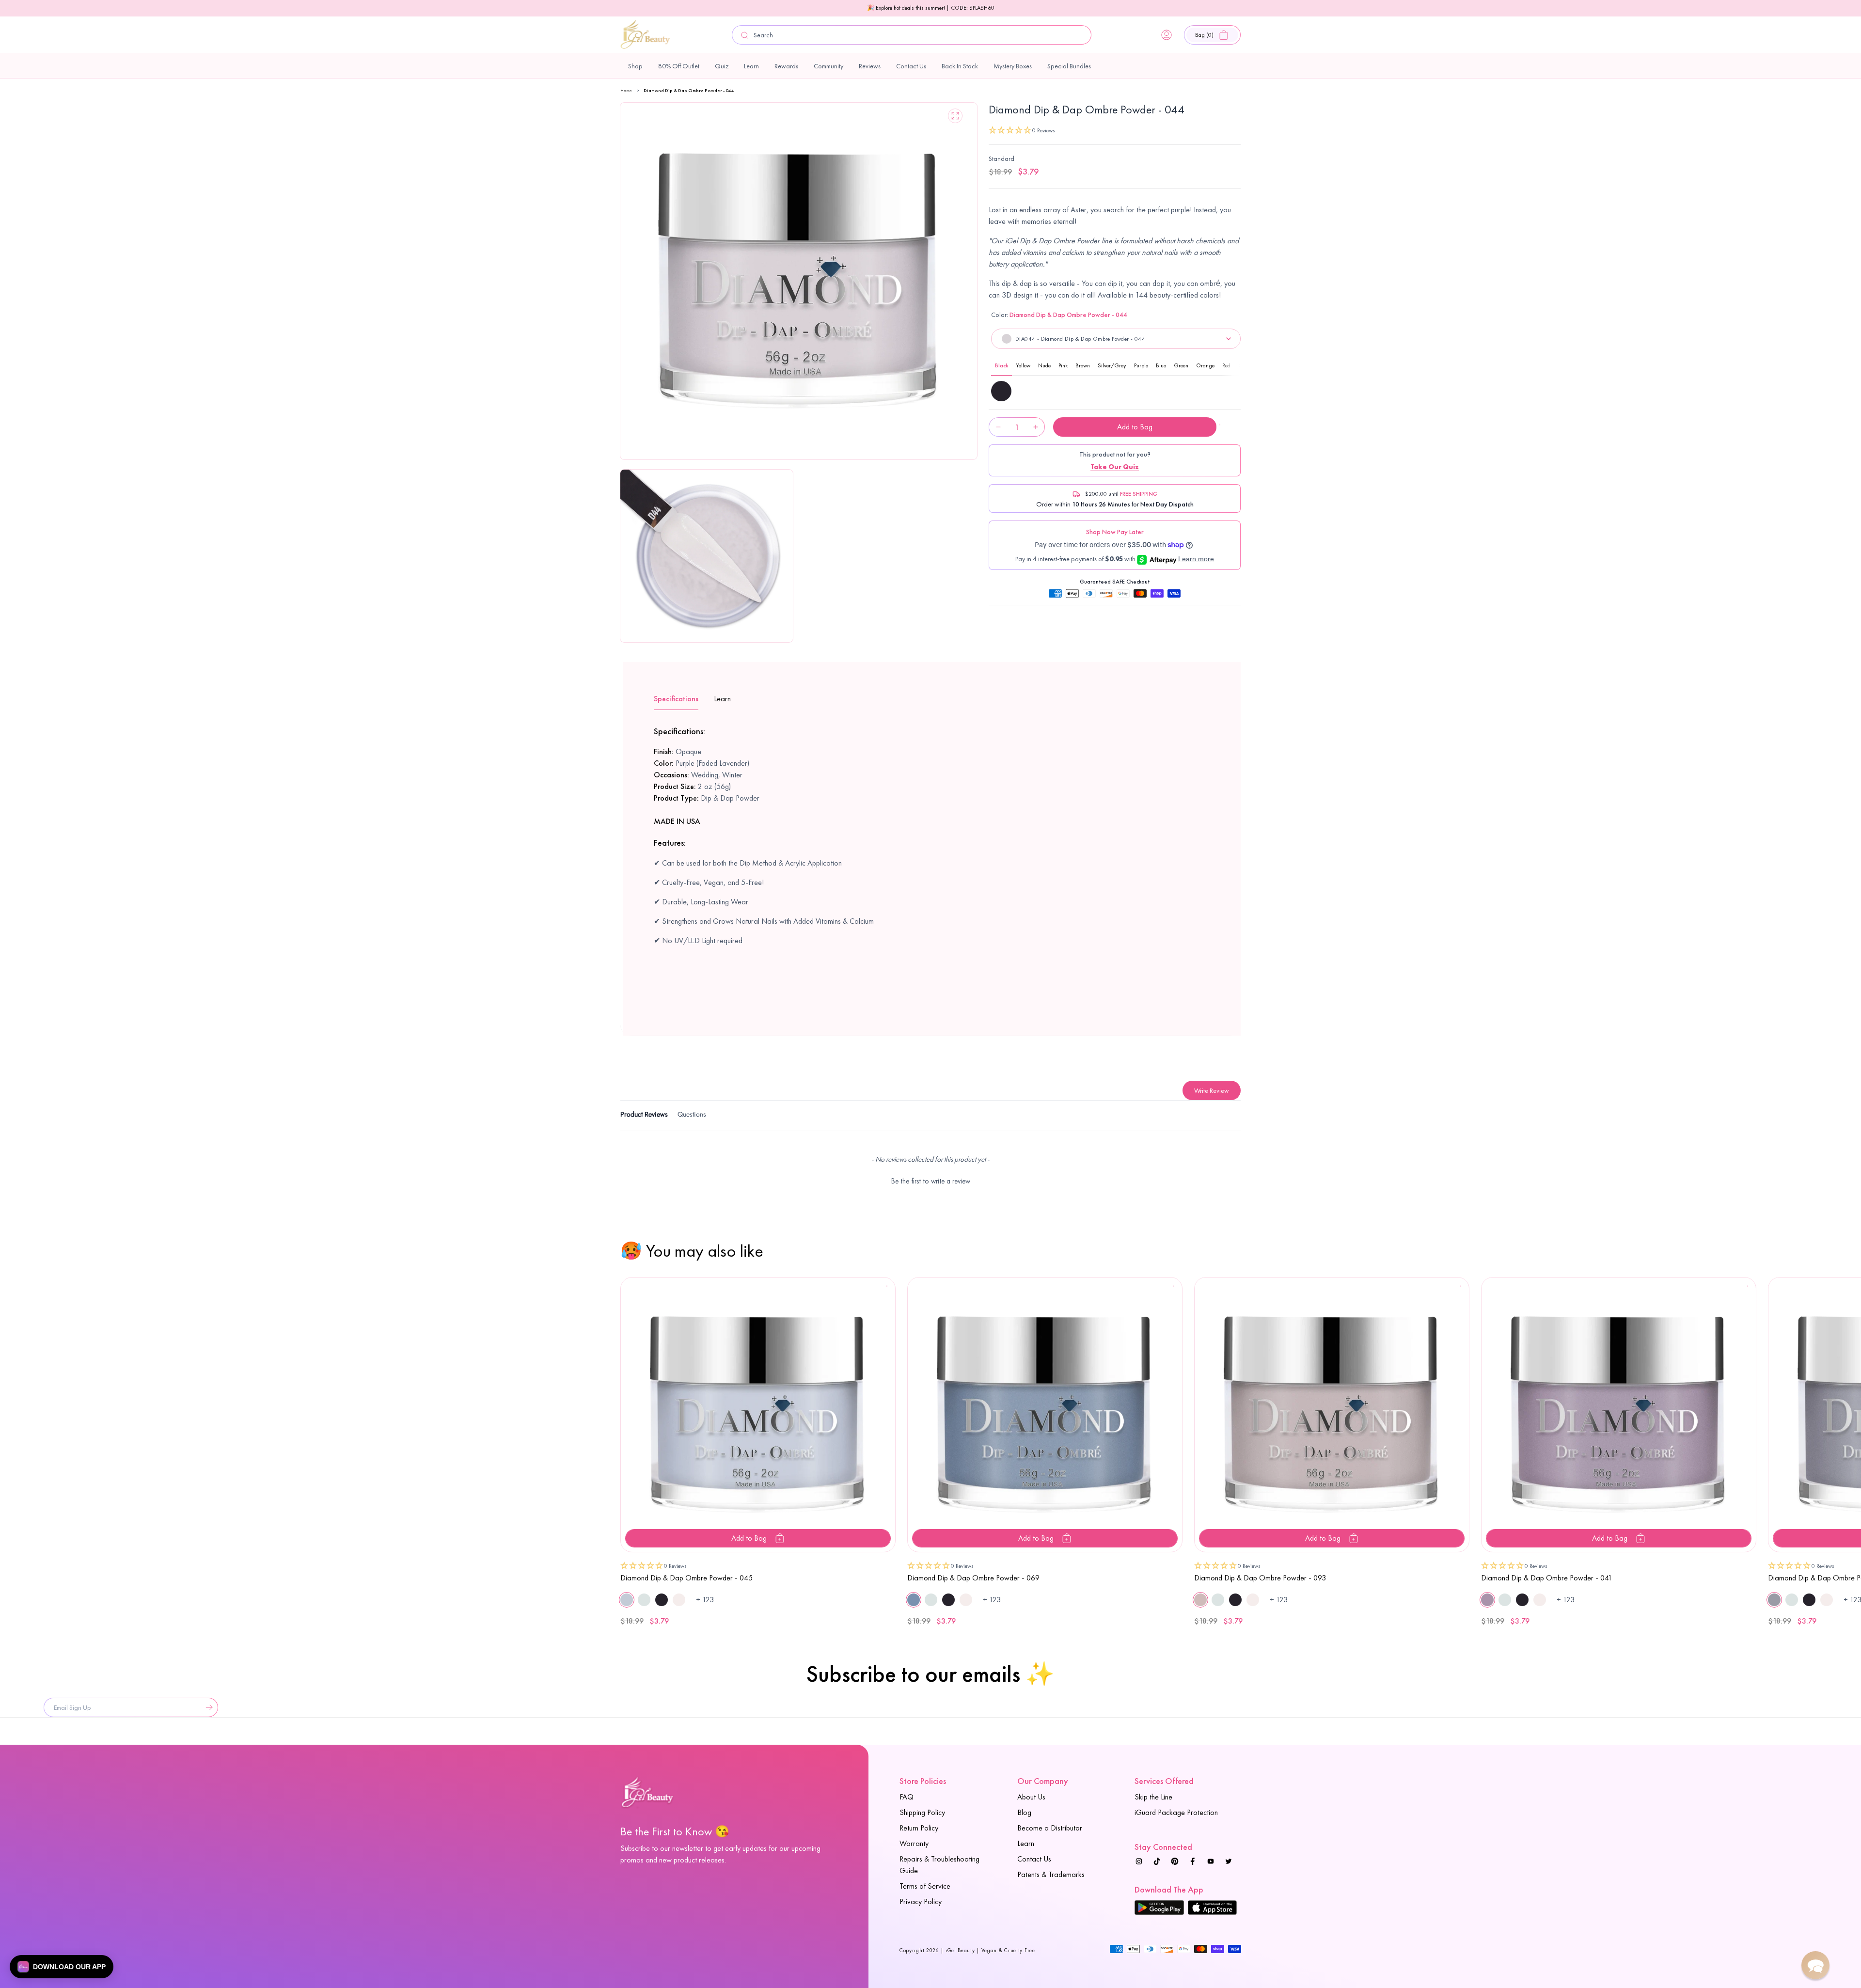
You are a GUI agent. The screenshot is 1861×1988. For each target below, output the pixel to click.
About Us (1031, 1797)
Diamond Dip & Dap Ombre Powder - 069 (973, 1578)
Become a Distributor (1050, 1828)
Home (626, 90)
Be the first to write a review (931, 1181)
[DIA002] (1001, 391)
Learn (1026, 1843)
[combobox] (912, 35)
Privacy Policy (921, 1901)
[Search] (745, 35)
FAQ (907, 1797)
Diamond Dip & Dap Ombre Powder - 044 (689, 90)
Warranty (914, 1843)
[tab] (644, 1116)
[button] (1212, 35)
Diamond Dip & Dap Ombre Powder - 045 (686, 1578)
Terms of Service (925, 1886)
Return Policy (919, 1828)
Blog (1024, 1812)
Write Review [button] (1212, 1090)
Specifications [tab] (676, 699)
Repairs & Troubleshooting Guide (939, 1865)
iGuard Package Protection (1176, 1812)
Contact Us (1034, 1859)
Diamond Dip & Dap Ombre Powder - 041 (1547, 1578)
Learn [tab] (722, 699)
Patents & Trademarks (1051, 1874)
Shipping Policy (922, 1812)
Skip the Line (1153, 1797)
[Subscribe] (207, 1707)
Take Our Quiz (1115, 467)
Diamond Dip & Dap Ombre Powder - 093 (1260, 1578)
